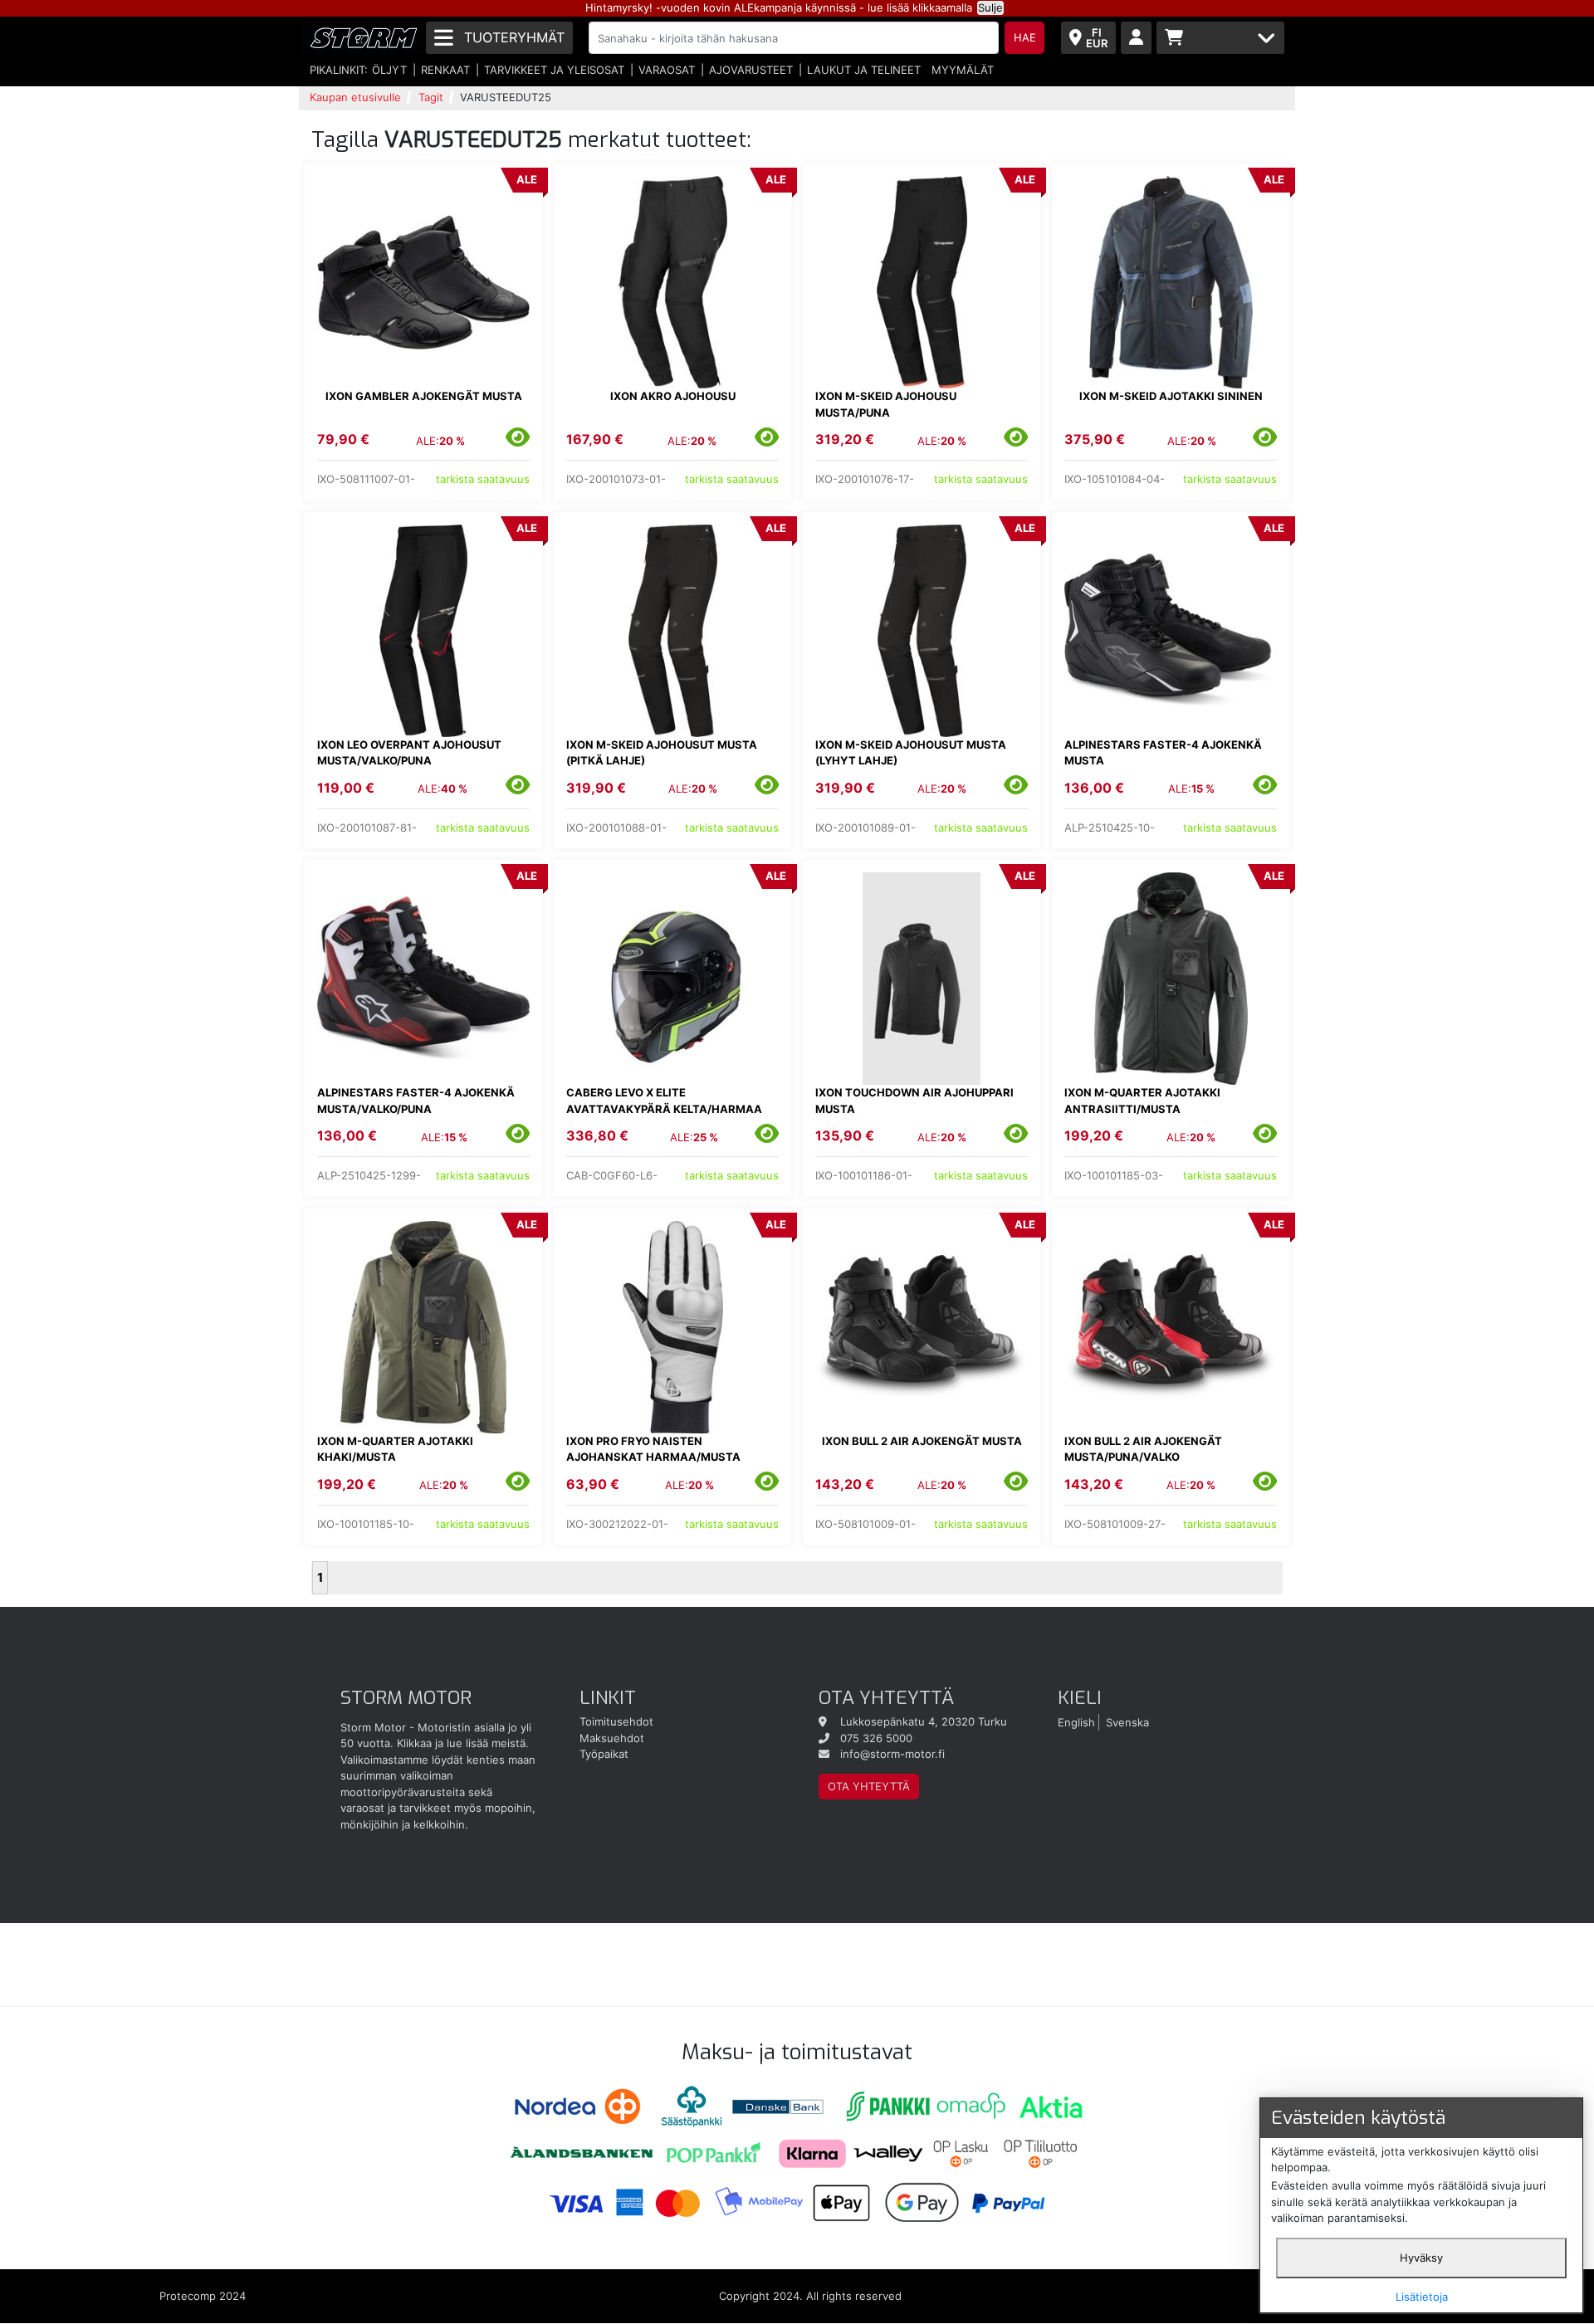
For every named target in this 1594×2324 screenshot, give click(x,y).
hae (1025, 37)
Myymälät (963, 70)
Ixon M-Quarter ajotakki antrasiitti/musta (1142, 1101)
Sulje (990, 7)
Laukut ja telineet (864, 70)
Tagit (431, 97)
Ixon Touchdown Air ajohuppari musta (914, 1101)
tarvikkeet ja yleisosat (554, 70)
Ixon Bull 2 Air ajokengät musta (922, 1441)
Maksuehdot (612, 1738)
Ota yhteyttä (869, 1786)
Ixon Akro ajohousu (673, 396)
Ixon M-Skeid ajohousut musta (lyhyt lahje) (911, 753)
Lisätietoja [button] (1422, 2297)
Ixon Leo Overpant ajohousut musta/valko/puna (409, 753)
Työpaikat (604, 1754)
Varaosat (667, 70)
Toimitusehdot (616, 1721)
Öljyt (389, 70)
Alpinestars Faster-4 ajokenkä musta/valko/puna (416, 1101)
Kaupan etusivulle (355, 97)
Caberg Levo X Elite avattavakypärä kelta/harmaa (664, 1101)
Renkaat (445, 70)
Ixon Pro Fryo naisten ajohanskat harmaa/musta (653, 1449)
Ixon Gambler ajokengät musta (424, 396)
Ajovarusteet (751, 70)
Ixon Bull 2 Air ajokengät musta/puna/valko (1143, 1449)
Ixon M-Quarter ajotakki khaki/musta (395, 1449)
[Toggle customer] (1136, 38)
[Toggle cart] (1220, 38)
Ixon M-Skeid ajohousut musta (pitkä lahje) (662, 753)
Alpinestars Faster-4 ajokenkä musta (1163, 753)
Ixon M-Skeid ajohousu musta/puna (886, 404)
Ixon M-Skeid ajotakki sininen (1171, 396)
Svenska (1127, 1721)
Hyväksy (1421, 2258)
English (1076, 1721)
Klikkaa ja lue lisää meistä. (463, 1743)
